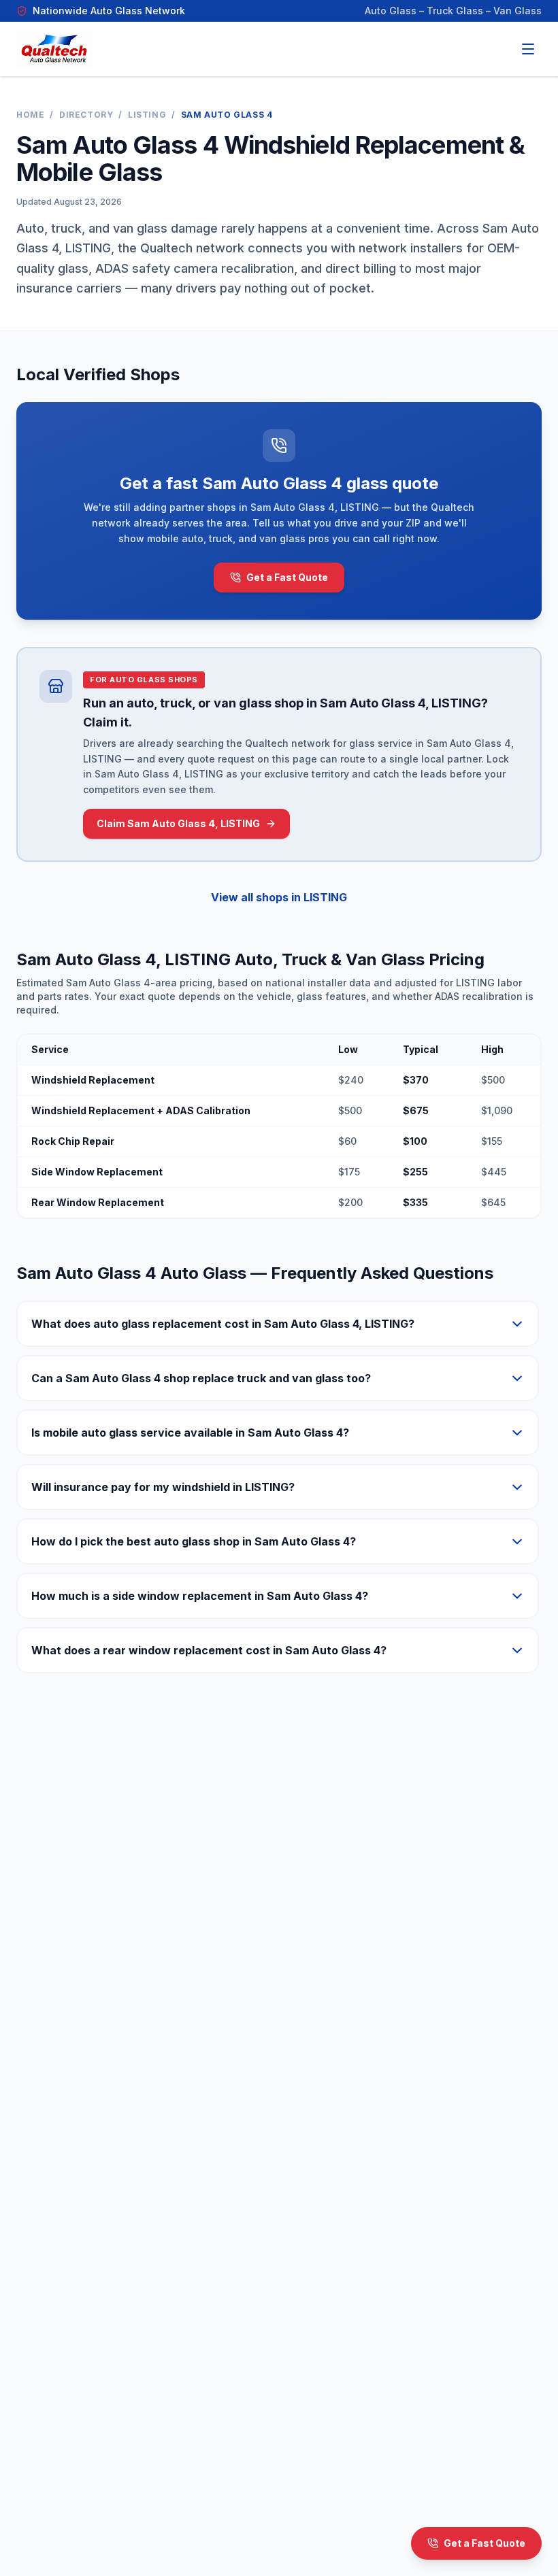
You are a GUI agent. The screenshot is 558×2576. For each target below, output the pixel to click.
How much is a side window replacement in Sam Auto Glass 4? (200, 1596)
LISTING (147, 115)
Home (30, 115)
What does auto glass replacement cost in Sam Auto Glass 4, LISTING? (223, 1324)
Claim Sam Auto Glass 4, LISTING (178, 823)
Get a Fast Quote (287, 577)
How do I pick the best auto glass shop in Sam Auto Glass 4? (194, 1541)
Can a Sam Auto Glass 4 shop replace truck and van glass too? (201, 1378)
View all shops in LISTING (279, 897)
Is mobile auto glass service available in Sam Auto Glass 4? (190, 1433)
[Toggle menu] (528, 49)
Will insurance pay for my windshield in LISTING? (163, 1487)
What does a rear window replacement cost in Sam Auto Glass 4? (209, 1650)
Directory (86, 115)
